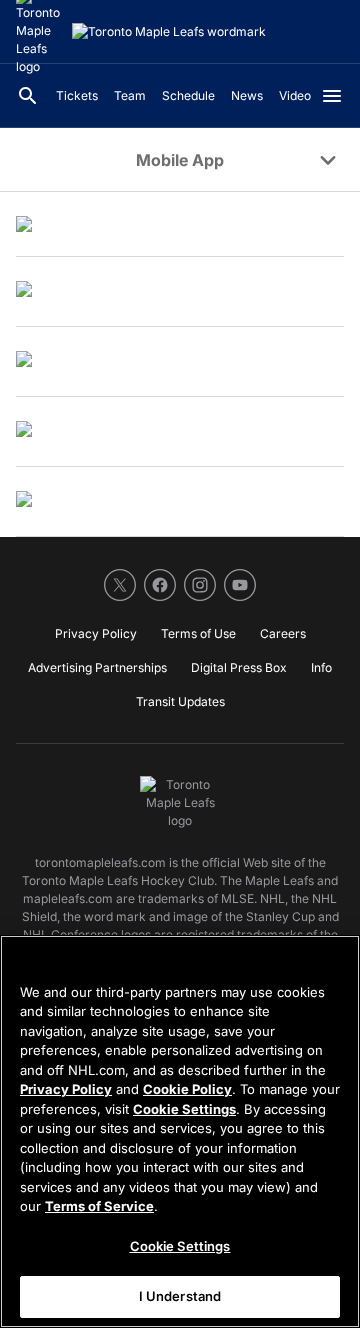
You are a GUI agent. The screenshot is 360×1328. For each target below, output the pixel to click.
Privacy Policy (66, 1089)
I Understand (180, 1296)
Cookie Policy (187, 1089)
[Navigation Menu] (332, 96)
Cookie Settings (184, 1109)
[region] (180, 1131)
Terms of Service (99, 1206)
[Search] (28, 96)
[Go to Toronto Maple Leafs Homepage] (169, 32)
